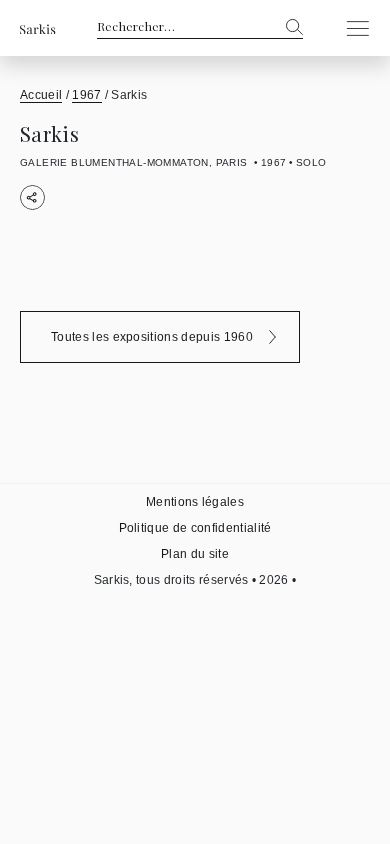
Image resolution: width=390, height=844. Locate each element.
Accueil (41, 95)
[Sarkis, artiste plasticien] (38, 28)
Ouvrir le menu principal (352, 28)
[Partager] (32, 197)
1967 (86, 95)
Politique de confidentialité (195, 528)
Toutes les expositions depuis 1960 (152, 337)
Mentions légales (195, 502)
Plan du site (195, 554)
